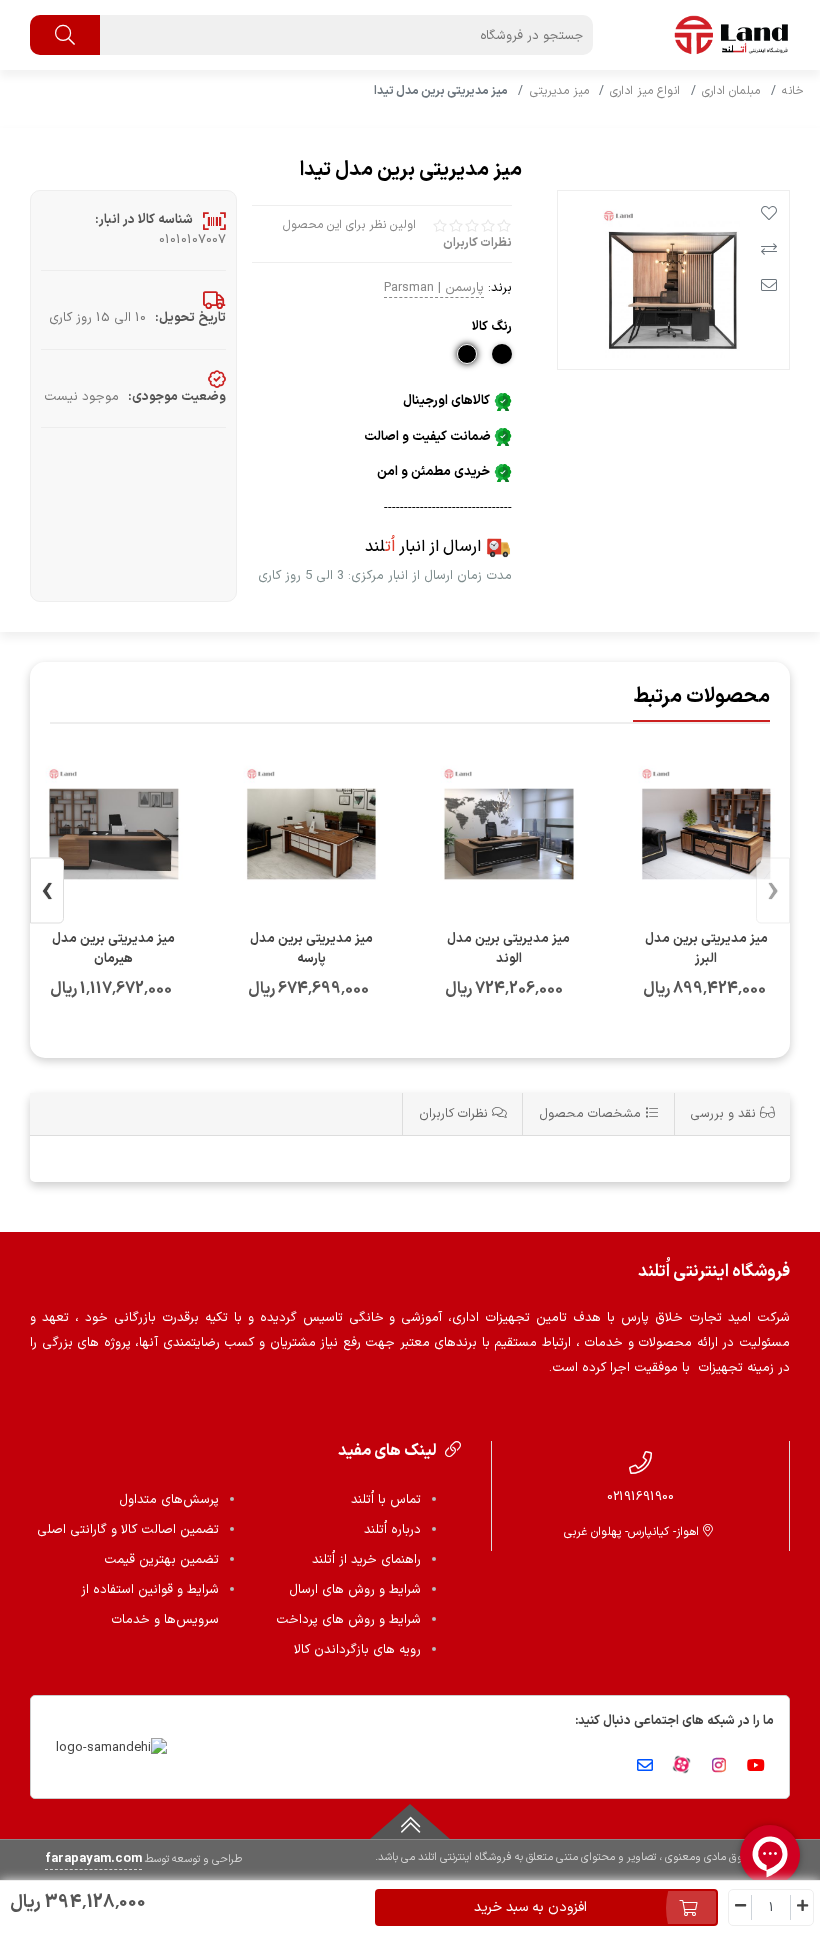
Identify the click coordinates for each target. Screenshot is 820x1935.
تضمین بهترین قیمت (161, 1560)
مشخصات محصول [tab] (592, 1113)
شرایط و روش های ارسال (355, 1590)
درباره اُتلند (392, 1530)
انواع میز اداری (645, 91)
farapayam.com (93, 1859)
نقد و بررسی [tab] (725, 1113)
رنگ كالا (492, 326)
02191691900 (640, 1496)
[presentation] (773, 891)
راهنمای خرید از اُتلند (366, 1560)
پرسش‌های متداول (169, 1500)
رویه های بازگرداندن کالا (357, 1650)
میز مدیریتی (559, 91)
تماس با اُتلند (386, 1500)
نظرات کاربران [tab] (455, 1113)
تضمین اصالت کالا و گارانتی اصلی (128, 1530)
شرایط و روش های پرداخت (348, 1620)
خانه (793, 91)
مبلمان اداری (731, 91)
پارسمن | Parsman (434, 287)
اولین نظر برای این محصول (349, 225)
